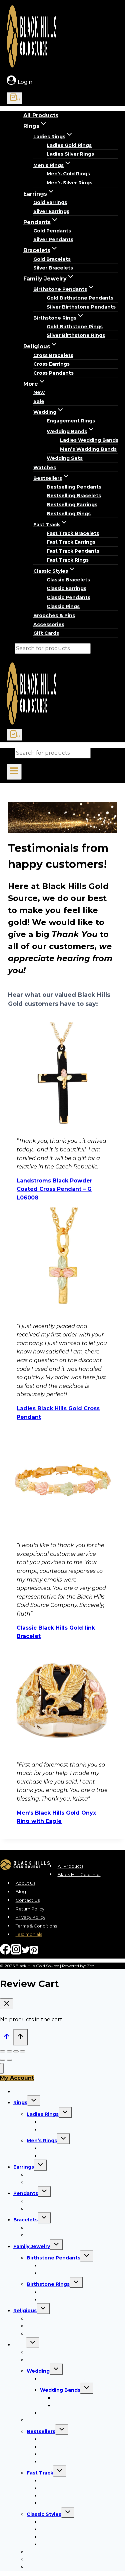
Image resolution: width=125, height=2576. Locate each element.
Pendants (26, 2193)
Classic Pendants (68, 597)
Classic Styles (44, 2514)
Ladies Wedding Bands (89, 440)
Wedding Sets (65, 458)
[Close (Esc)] (3, 2051)
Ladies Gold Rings (69, 145)
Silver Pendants (53, 239)
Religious (25, 2311)
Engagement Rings (71, 421)
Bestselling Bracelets (74, 496)
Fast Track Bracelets (73, 533)
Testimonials (29, 1935)
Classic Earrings (66, 588)
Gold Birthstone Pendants (80, 298)
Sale (39, 401)
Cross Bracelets (53, 355)
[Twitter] (26, 1952)
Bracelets (25, 2220)
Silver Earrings (51, 211)
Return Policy (30, 1909)
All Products (41, 115)
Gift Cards (46, 633)
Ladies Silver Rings (70, 154)
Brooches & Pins (54, 615)
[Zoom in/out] (23, 2051)
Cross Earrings (51, 364)
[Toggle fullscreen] (16, 2051)
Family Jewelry (32, 2246)
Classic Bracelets (68, 580)
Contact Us (28, 1900)
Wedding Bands (60, 2390)
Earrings (24, 2167)
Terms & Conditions (36, 1926)
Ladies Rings (43, 2114)
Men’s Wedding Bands (88, 449)
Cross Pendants (53, 373)
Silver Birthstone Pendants (81, 307)
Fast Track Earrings (71, 542)
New (39, 392)
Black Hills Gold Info (79, 1874)
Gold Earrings (50, 202)
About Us (25, 1883)
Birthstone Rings (48, 2284)
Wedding (38, 2371)
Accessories (49, 624)
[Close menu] (2, 2069)
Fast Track (40, 2473)
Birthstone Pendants (53, 2258)
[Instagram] (16, 1952)
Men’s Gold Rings (68, 174)
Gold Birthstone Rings (75, 327)
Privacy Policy (30, 1917)
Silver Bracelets (53, 268)
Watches (45, 468)
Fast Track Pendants (73, 551)
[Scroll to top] (6, 2038)
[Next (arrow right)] (9, 2060)
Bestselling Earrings (72, 505)
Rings (20, 2102)
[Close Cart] (7, 2004)
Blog (21, 1892)
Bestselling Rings (69, 514)
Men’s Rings (42, 2141)
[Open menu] (14, 772)
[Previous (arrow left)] (3, 2060)
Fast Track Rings (68, 560)
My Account (17, 2078)
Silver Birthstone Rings (76, 335)
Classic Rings (63, 606)
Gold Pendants (52, 231)
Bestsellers (41, 2431)
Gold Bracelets (52, 259)
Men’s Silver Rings (69, 183)
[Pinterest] (34, 1952)
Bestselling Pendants (74, 487)
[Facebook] (5, 1952)
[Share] (9, 2051)
